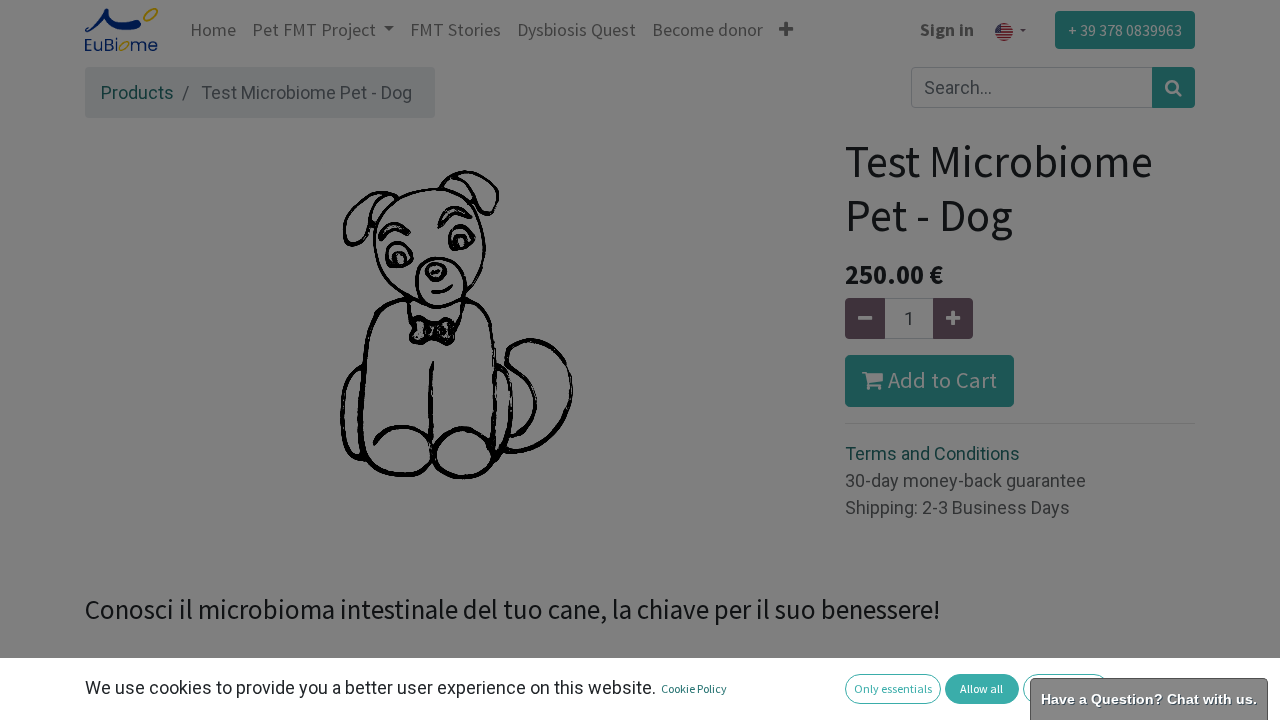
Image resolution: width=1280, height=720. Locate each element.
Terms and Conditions (932, 453)
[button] (786, 29)
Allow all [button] (981, 688)
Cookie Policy (694, 688)
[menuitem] (213, 29)
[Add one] (953, 318)
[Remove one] (865, 318)
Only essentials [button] (893, 688)
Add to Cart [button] (940, 380)
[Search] (1173, 87)
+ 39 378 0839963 (1125, 30)
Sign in (947, 29)
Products (137, 92)
